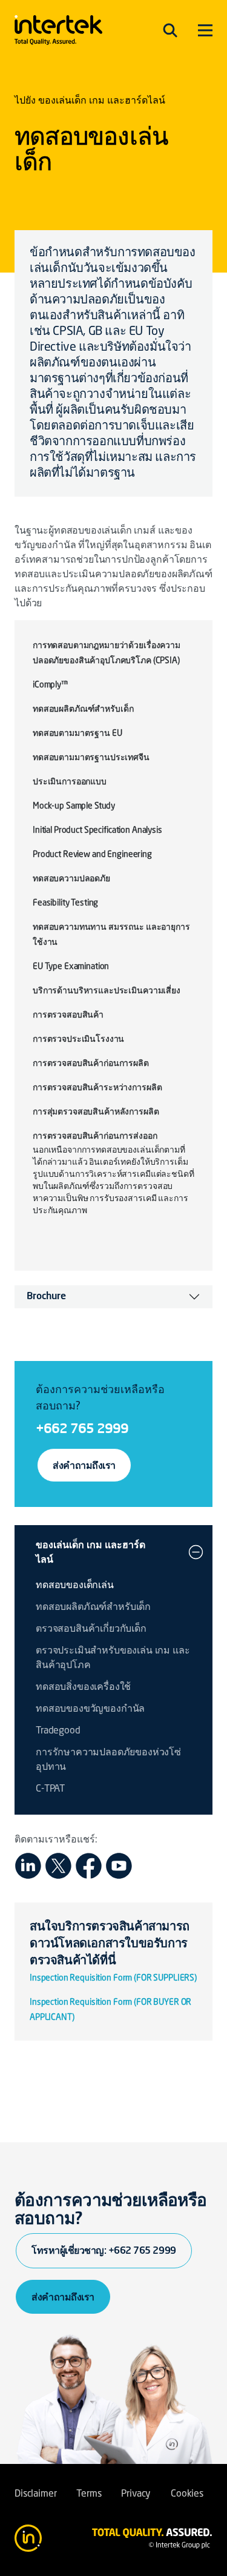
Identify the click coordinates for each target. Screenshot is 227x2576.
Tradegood (58, 1731)
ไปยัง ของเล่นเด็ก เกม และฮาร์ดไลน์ (90, 101)
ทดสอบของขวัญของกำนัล (90, 1709)
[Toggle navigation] (170, 30)
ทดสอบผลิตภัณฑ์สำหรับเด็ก (93, 1608)
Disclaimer (35, 2494)
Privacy (136, 2494)
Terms (89, 2494)
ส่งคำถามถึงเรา (84, 1465)
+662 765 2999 (82, 1428)
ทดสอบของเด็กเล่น (75, 1586)
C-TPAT (50, 1789)
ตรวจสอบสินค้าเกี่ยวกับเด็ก (91, 1629)
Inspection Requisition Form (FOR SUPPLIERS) (113, 1978)
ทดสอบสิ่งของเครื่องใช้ (83, 1687)
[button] (196, 1552)
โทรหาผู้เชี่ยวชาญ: (104, 2250)
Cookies (187, 2494)
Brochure (46, 1297)
